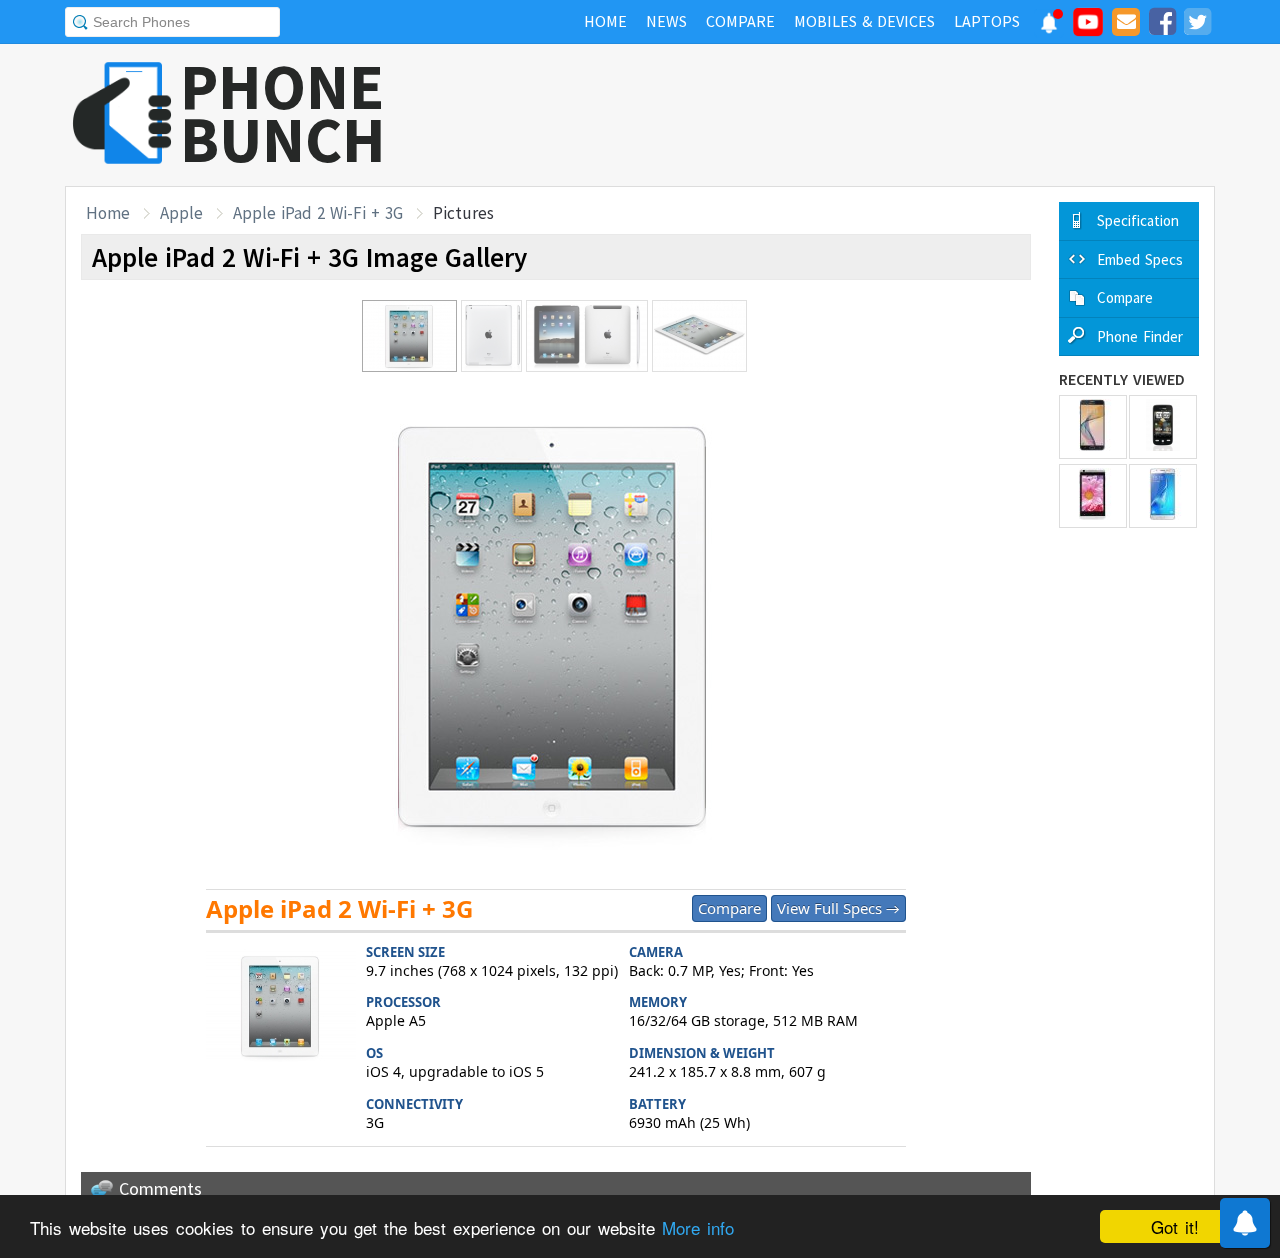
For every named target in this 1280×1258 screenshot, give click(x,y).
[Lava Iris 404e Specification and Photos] (1093, 496)
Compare (729, 908)
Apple (181, 213)
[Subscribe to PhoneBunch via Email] (1126, 25)
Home (108, 213)
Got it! (1175, 1226)
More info (698, 1227)
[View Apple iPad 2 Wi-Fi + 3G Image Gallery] (281, 1008)
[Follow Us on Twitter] (1197, 25)
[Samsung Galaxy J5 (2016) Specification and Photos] (1163, 496)
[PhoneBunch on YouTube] (1088, 28)
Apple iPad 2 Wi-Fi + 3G (318, 213)
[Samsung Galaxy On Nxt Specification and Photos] (1093, 427)
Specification (1138, 220)
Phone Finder (1140, 336)
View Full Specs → (838, 908)
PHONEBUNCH (283, 113)
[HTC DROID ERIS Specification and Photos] (1163, 427)
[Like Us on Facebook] (1162, 25)
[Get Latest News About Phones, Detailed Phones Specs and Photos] (122, 114)
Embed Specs (1140, 259)
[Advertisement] (851, 115)
